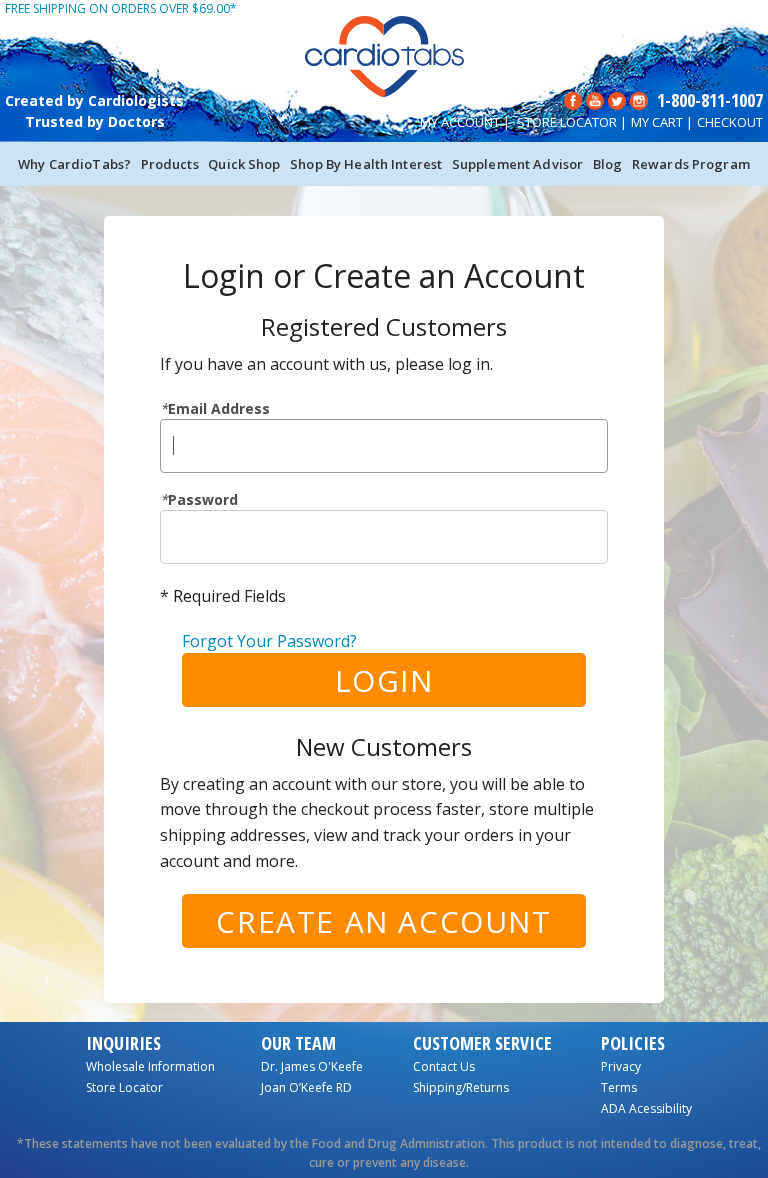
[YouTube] (595, 99)
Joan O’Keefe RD (306, 1087)
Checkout (730, 122)
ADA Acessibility (646, 1108)
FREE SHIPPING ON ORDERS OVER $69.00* (121, 8)
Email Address (215, 408)
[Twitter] (617, 99)
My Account (460, 122)
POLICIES (633, 1043)
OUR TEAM (298, 1043)
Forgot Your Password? (269, 641)
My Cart (657, 122)
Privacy (621, 1066)
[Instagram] (639, 99)
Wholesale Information (150, 1066)
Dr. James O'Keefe (312, 1066)
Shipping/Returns (461, 1087)
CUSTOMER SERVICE (482, 1043)
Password (199, 499)
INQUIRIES (123, 1043)
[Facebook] (573, 99)
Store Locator (567, 122)
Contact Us (444, 1066)
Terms (619, 1087)
